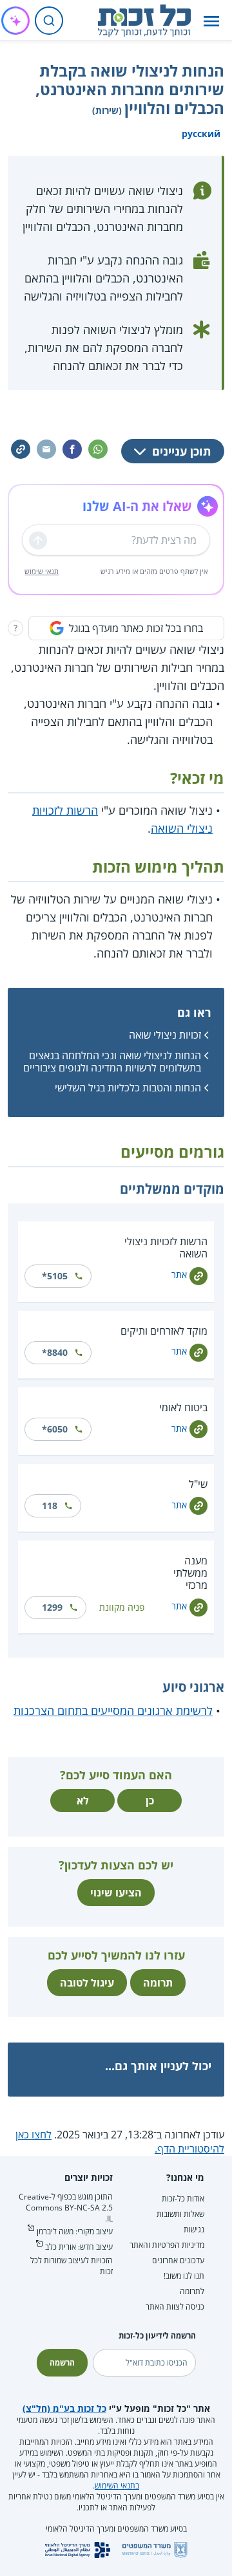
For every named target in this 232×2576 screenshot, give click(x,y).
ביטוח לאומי (183, 1407)
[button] (211, 21)
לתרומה (192, 2291)
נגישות (194, 2229)
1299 (52, 1607)
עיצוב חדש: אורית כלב (79, 2247)
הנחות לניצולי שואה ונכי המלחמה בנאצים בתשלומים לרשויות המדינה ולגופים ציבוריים (112, 1061)
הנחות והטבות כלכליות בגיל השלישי (128, 1088)
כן (150, 1801)
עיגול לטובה (87, 1983)
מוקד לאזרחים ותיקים (164, 1331)
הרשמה (62, 2363)
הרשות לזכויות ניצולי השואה (166, 1247)
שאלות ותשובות (180, 2214)
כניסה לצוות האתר (175, 2307)
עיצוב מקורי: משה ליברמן (75, 2231)
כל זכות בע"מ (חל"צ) (64, 2408)
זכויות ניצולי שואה (165, 1035)
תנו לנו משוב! (184, 2276)
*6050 (55, 1429)
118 (50, 1506)
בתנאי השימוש (117, 2486)
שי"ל (198, 1484)
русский (201, 134)
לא (83, 1801)
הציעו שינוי (116, 1893)
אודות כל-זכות (183, 2199)
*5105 (55, 1276)
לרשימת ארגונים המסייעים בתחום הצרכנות (113, 1710)
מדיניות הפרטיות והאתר (167, 2245)
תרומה (158, 1983)
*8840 (55, 1352)
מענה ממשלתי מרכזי (190, 1573)
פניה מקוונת (122, 1607)
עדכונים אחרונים (178, 2260)
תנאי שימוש (42, 571)
